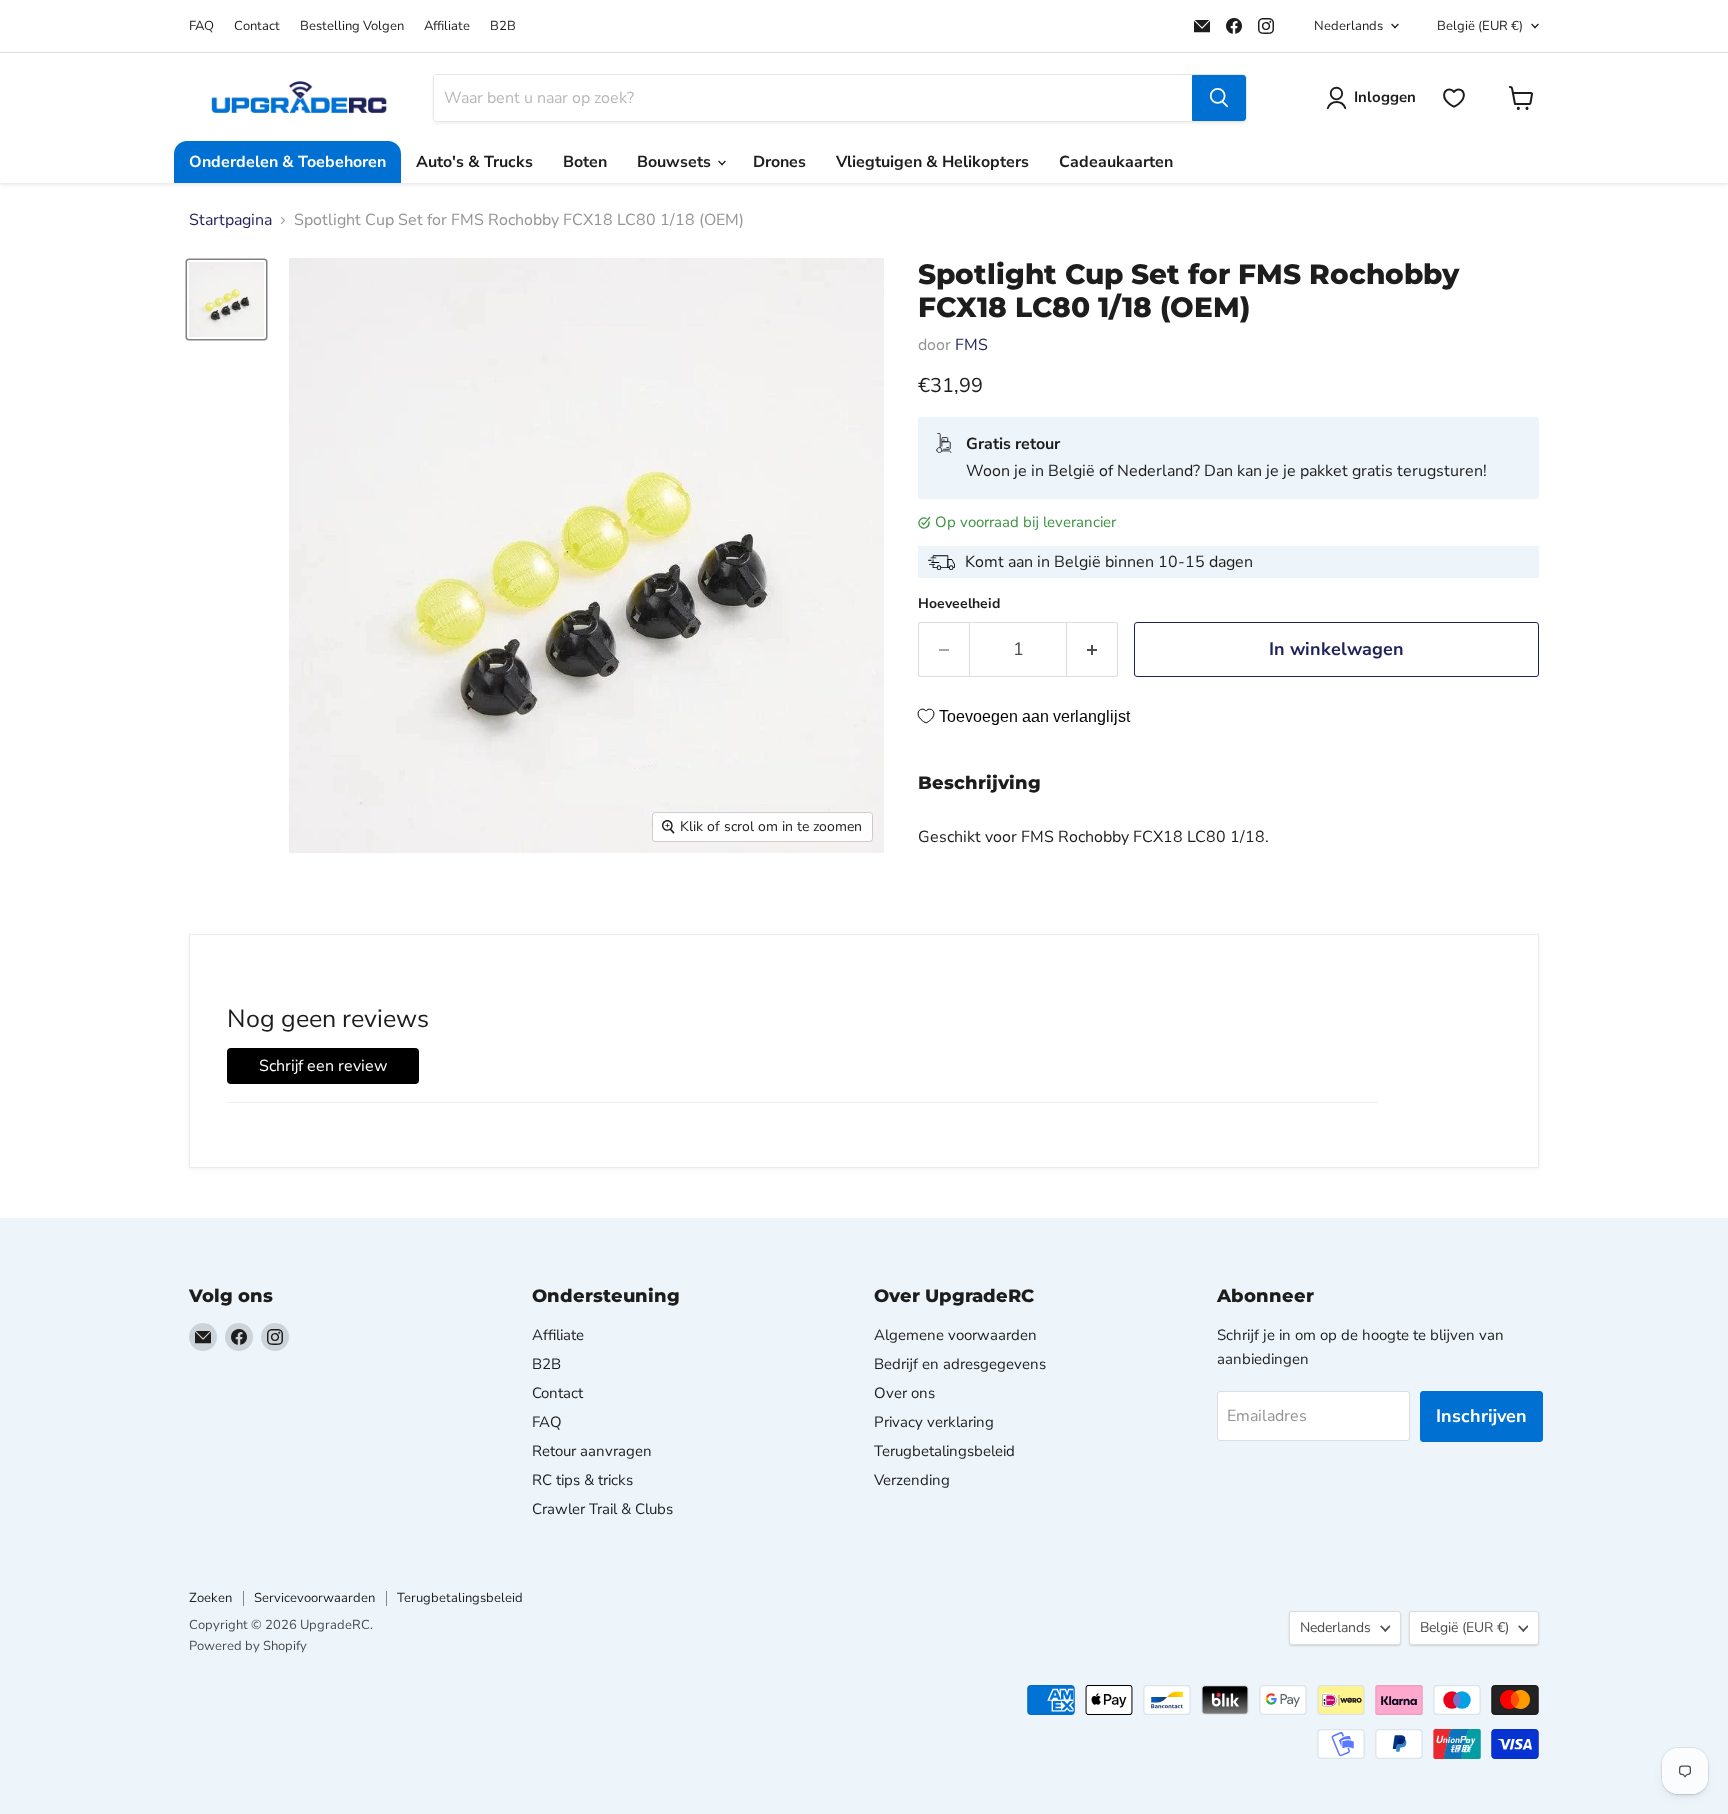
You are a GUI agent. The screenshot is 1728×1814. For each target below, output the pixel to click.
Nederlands (1348, 26)
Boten (585, 162)
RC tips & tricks (582, 1480)
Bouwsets (676, 162)
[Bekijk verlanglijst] (1454, 98)
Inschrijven (1481, 1416)
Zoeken (210, 1598)
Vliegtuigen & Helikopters (932, 162)
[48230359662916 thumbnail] (226, 299)
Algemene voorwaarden (955, 1335)
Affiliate (447, 26)
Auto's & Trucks (474, 162)
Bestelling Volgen (352, 26)
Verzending (912, 1480)
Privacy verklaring (934, 1422)
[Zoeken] (1219, 98)
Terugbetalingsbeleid (944, 1451)
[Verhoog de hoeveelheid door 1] (1092, 649)
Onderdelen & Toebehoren (287, 162)
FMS (971, 345)
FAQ (201, 26)
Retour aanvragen (592, 1451)
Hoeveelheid (959, 604)
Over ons (904, 1393)
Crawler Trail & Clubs (602, 1509)
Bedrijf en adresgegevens (960, 1364)
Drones (779, 162)
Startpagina (230, 220)
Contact (257, 26)
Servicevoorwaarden (314, 1598)
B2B (503, 26)
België (1480, 26)
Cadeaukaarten (1116, 162)
